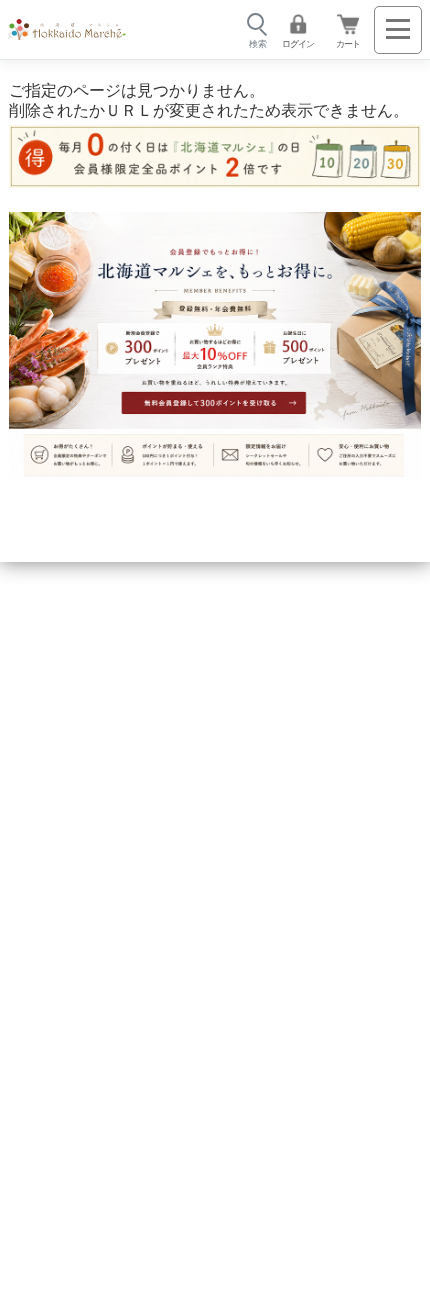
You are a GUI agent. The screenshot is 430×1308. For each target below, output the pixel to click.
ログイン (298, 43)
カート (348, 43)
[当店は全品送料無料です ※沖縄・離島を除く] (67, 30)
